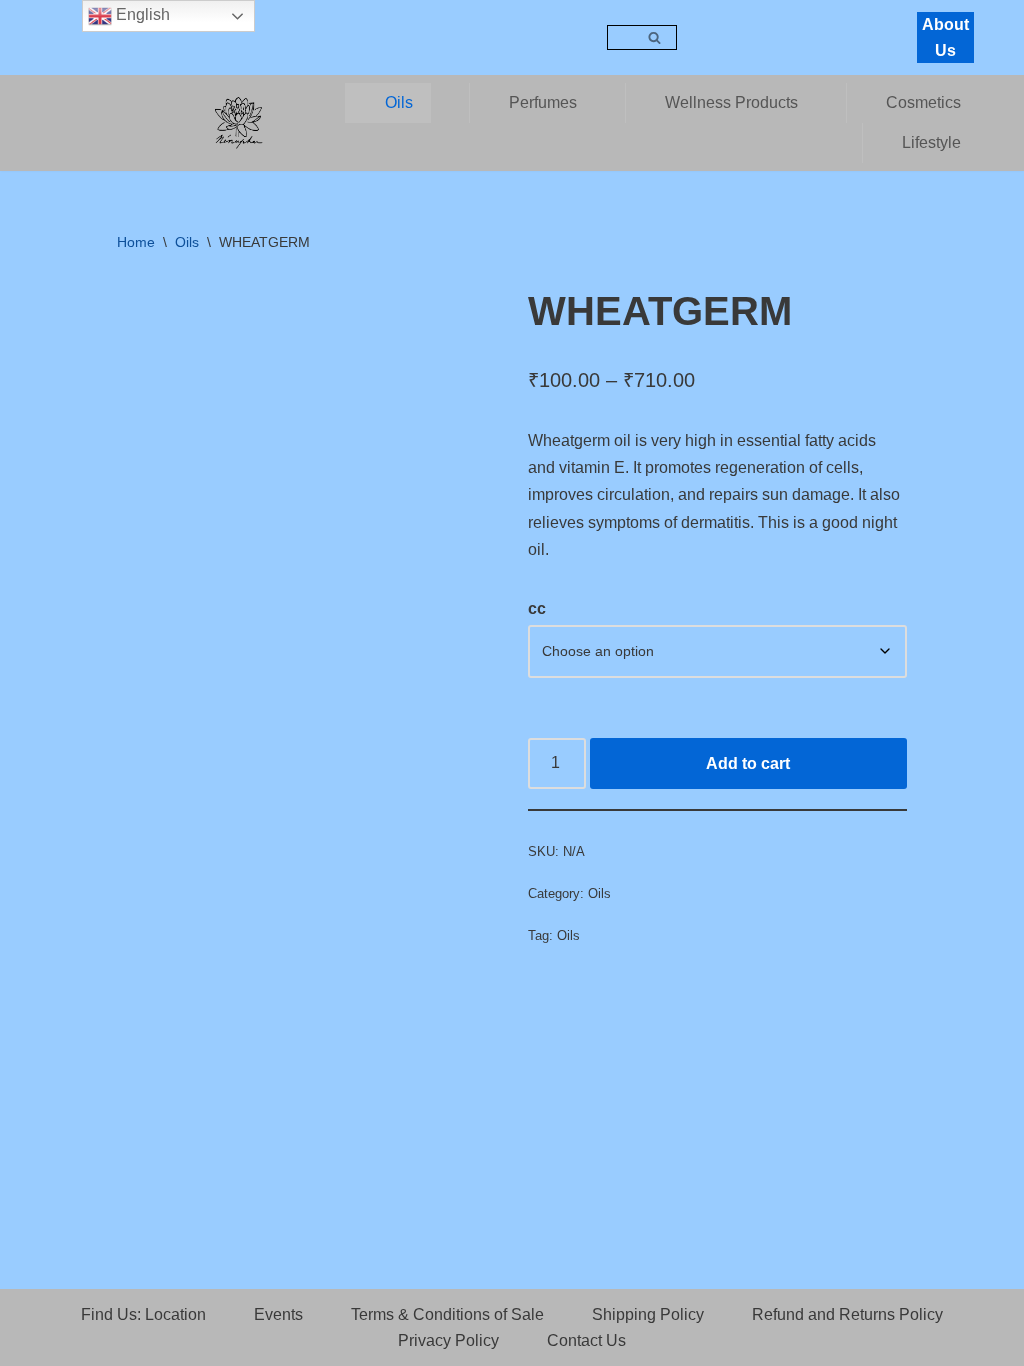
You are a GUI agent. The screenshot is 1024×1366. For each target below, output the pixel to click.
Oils (399, 102)
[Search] (654, 37)
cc (537, 608)
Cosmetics (923, 102)
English (141, 14)
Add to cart (748, 763)
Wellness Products (731, 102)
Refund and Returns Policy (847, 1314)
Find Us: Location (143, 1314)
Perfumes (543, 102)
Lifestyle (931, 142)
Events (278, 1314)
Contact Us (586, 1340)
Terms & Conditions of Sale (447, 1314)
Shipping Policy (648, 1314)
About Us (945, 37)
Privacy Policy (448, 1340)
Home (136, 242)
